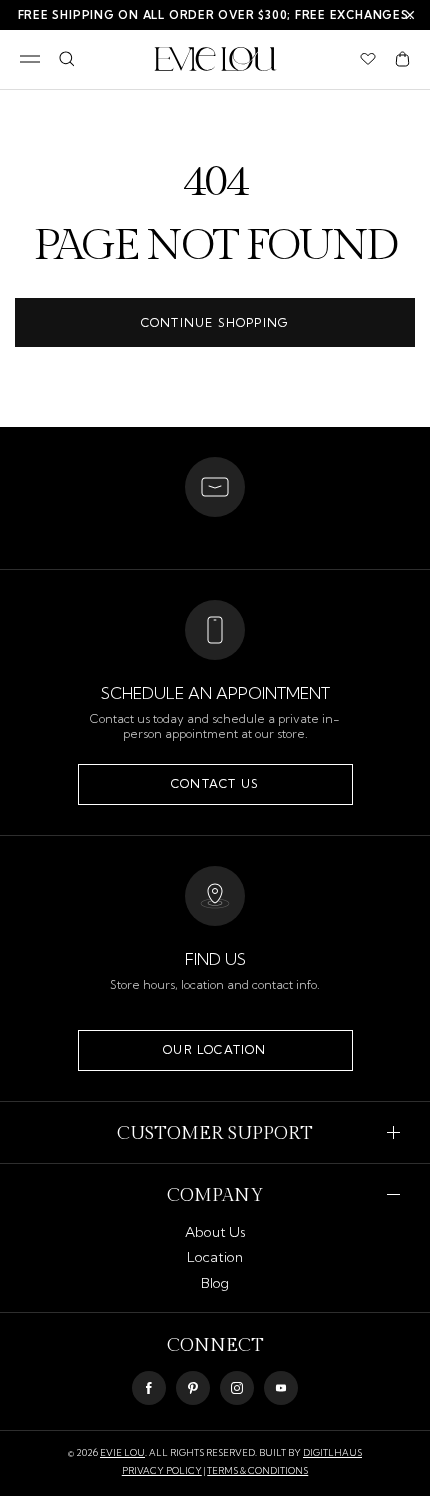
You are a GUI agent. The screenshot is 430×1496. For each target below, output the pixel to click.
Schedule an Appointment (215, 693)
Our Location (214, 1049)
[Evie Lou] (215, 59)
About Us (215, 1232)
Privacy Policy (162, 1470)
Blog (215, 1283)
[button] (402, 59)
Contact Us (215, 783)
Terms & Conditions (257, 1470)
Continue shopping (215, 322)
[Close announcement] (410, 15)
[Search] (66, 59)
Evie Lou (122, 1452)
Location (215, 1257)
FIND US (215, 959)
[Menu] (30, 59)
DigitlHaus (332, 1452)
